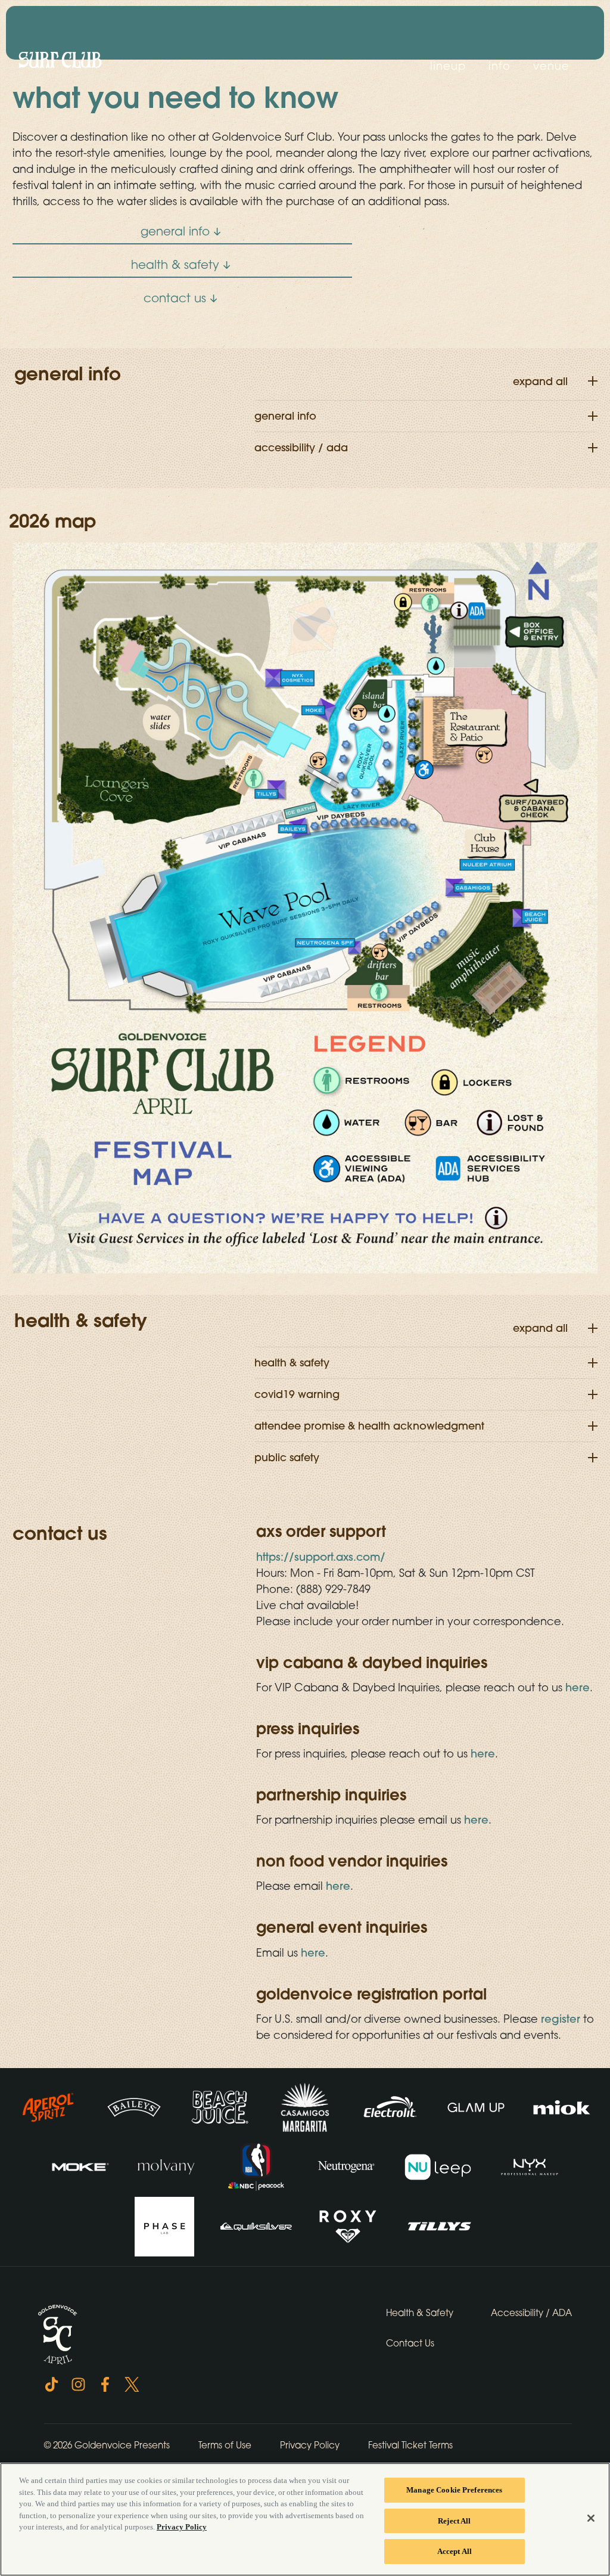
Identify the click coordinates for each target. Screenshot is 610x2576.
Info (499, 66)
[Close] (591, 2518)
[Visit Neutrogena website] (347, 2166)
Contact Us (410, 2343)
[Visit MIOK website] (562, 2106)
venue (551, 66)
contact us (175, 298)
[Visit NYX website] (530, 2166)
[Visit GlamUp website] (477, 2106)
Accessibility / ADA (531, 2312)
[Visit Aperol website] (49, 2106)
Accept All (455, 2551)
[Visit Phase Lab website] (166, 2225)
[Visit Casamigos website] (306, 2106)
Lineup (448, 66)
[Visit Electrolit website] (391, 2106)
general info (175, 231)
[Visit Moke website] (82, 2166)
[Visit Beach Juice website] (221, 2106)
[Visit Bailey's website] (135, 2106)
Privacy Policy (310, 2445)
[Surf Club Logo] (60, 60)
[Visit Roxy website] (349, 2225)
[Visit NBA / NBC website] (258, 2166)
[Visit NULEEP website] (439, 2166)
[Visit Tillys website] (440, 2225)
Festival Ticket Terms (410, 2445)
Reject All (454, 2521)
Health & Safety (420, 2312)
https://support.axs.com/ (321, 1557)
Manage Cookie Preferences (454, 2490)
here (578, 1687)
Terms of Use (225, 2445)
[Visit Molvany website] (167, 2166)
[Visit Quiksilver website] (257, 2225)
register (561, 2019)
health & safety (175, 264)
